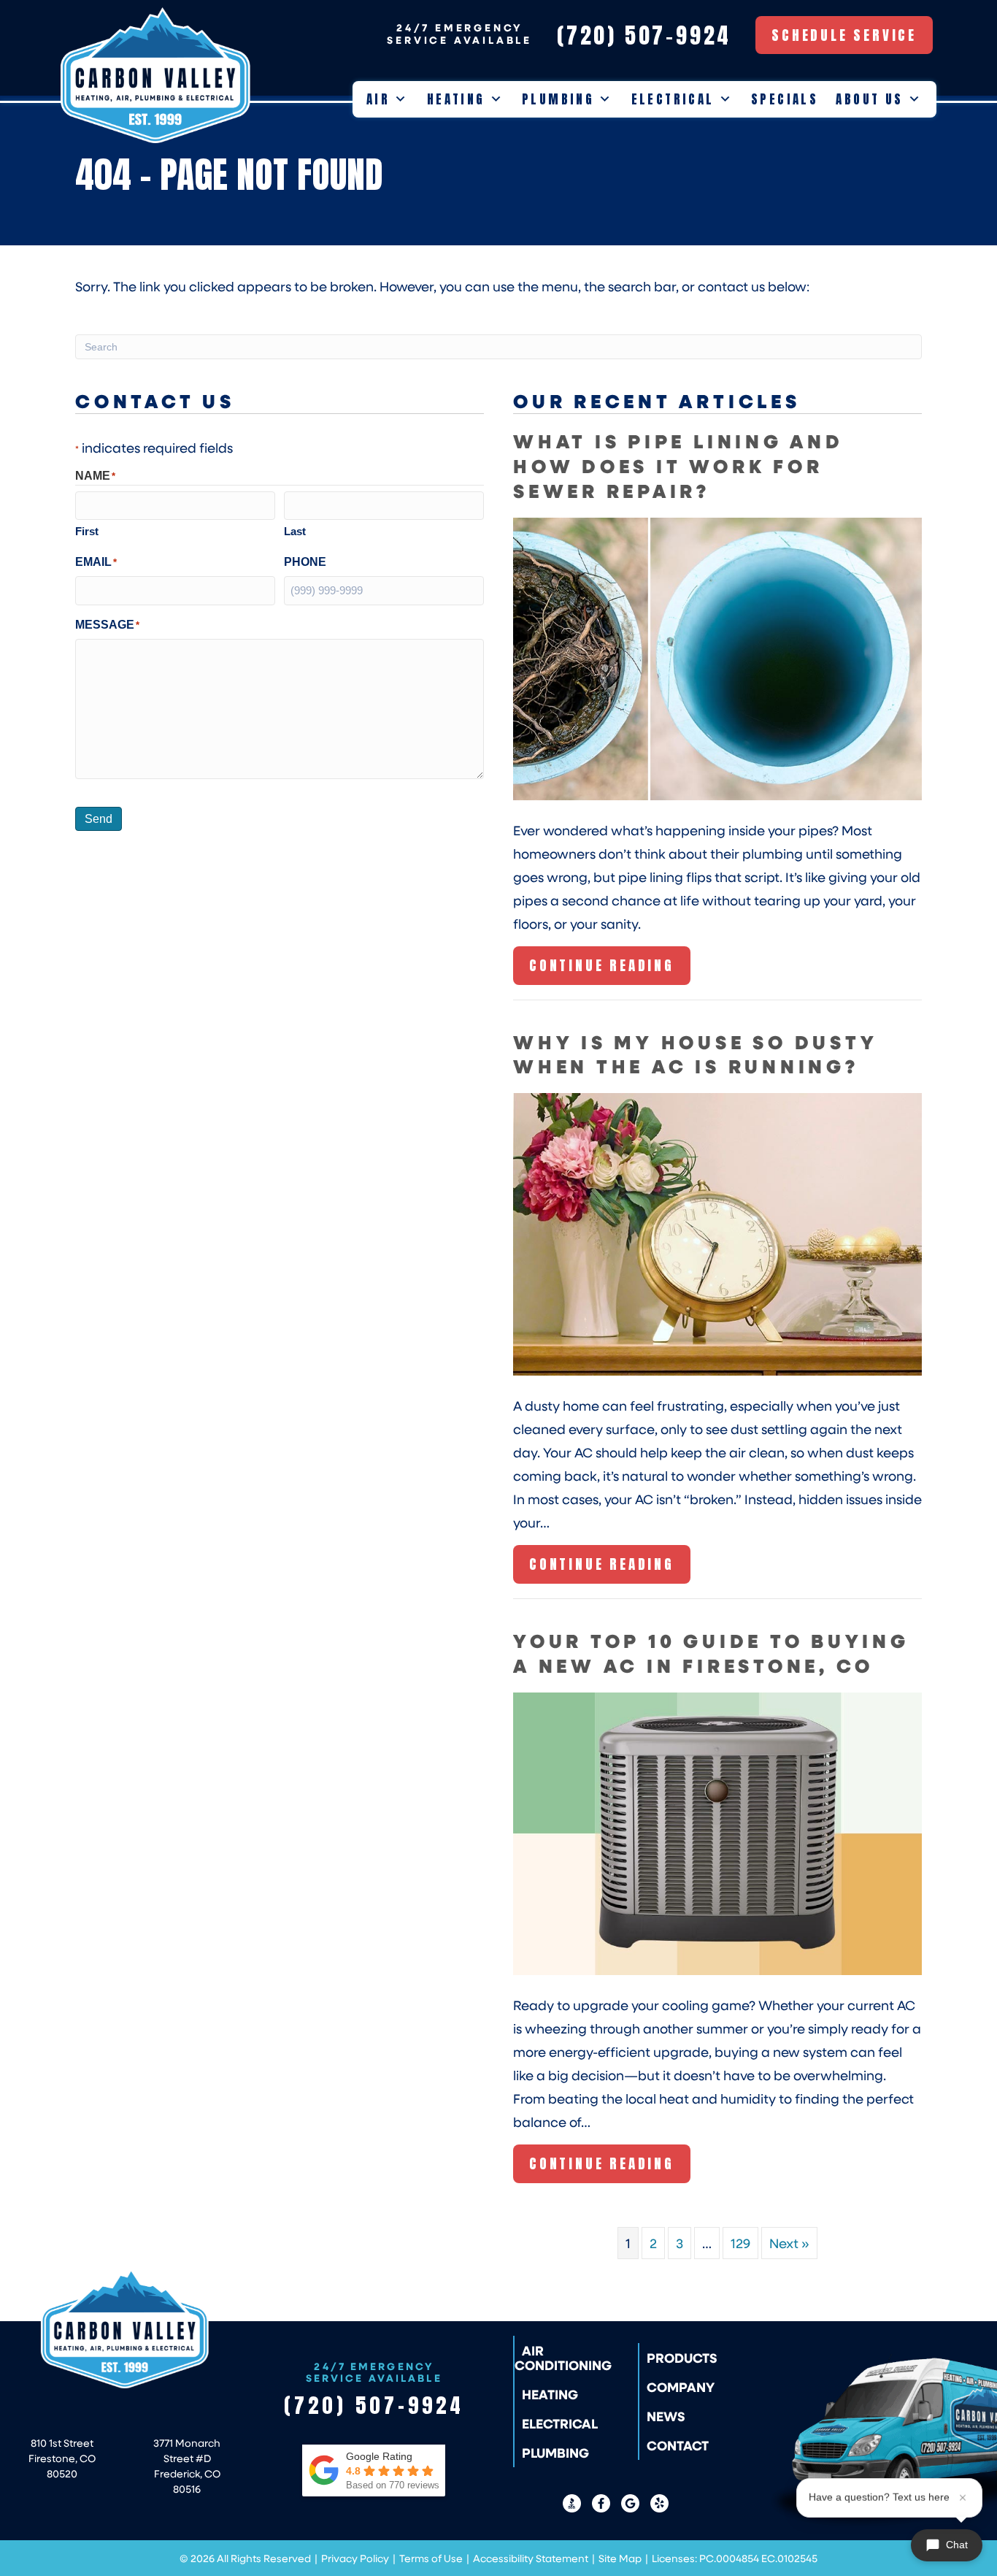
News (666, 2416)
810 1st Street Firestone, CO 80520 (62, 2458)
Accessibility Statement (531, 2558)
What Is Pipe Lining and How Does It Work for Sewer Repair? (678, 465)
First (87, 531)
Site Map (620, 2558)
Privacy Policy (355, 2558)
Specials (785, 99)
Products (682, 2358)
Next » (789, 2243)
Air (378, 99)
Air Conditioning (563, 2358)
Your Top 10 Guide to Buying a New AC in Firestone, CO (711, 1653)
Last (295, 531)
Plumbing (558, 99)
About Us (869, 99)
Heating (456, 99)
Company (681, 2387)
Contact (678, 2445)
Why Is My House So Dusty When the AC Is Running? (695, 1054)
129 (740, 2243)
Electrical (673, 99)
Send (99, 819)
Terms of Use (431, 2558)
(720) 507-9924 (374, 2405)
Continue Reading (602, 970)
